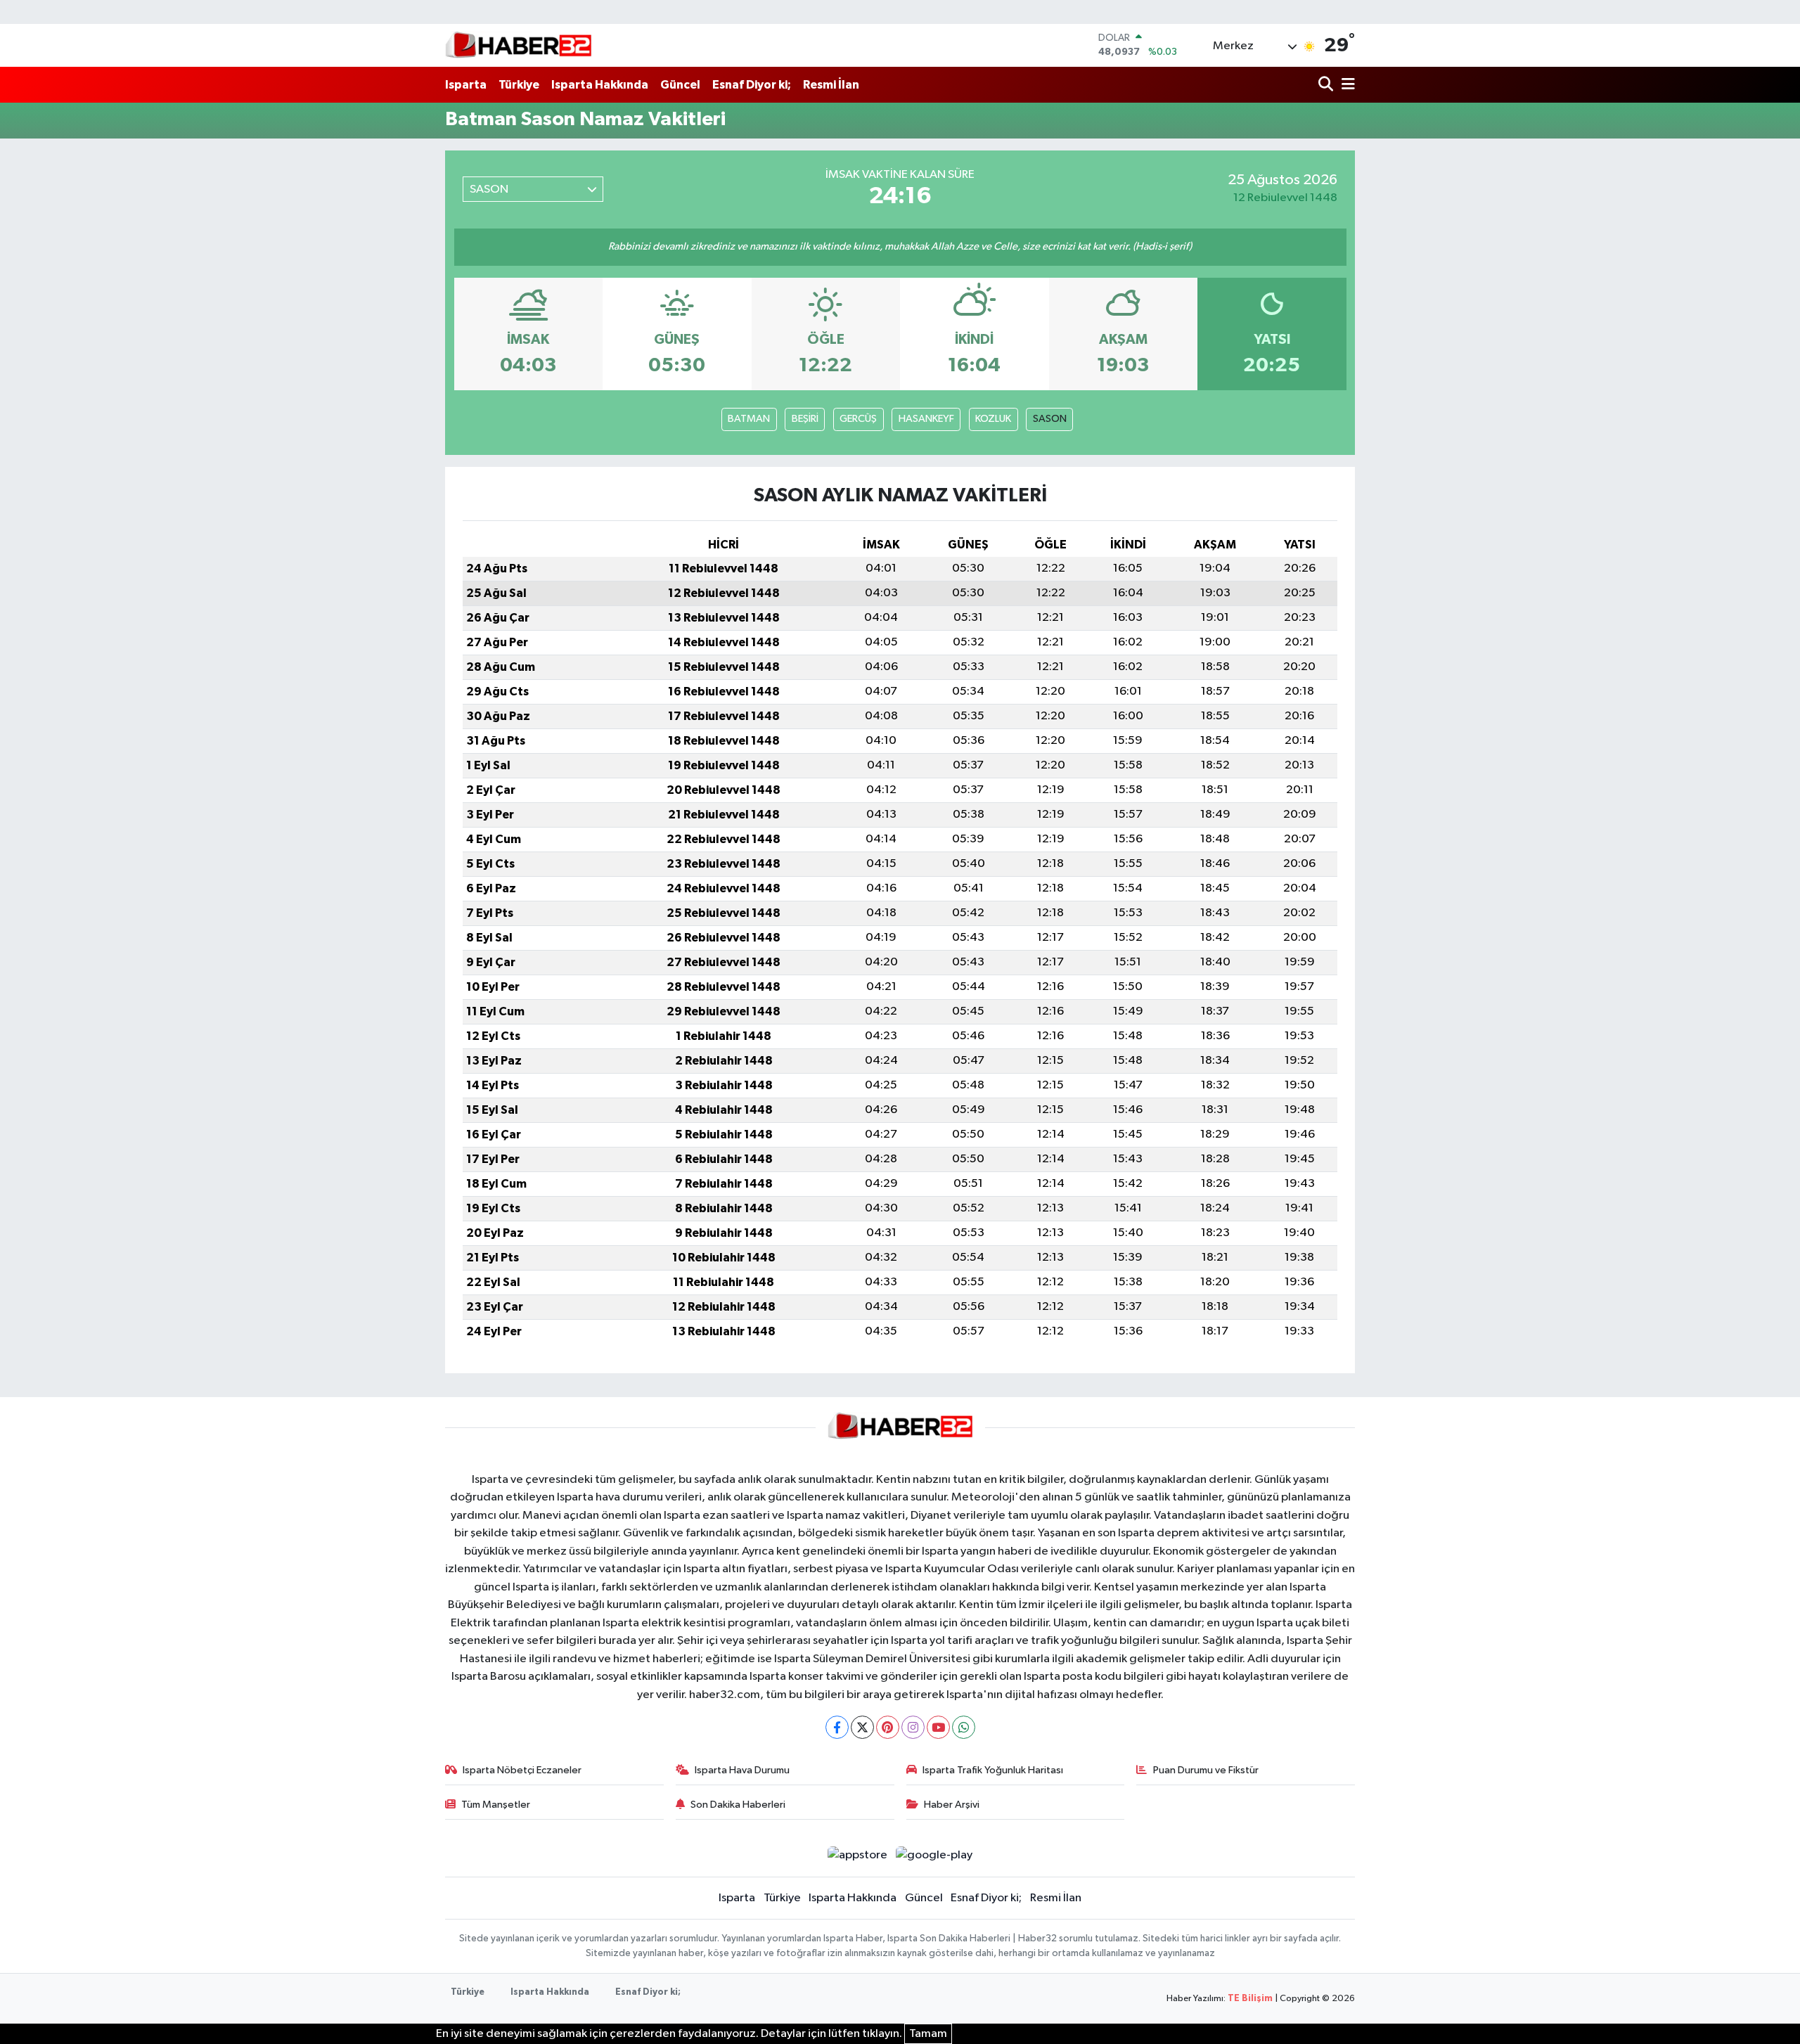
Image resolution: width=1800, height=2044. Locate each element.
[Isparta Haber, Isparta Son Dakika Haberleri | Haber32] (519, 45)
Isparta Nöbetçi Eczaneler (522, 1770)
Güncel (680, 85)
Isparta (466, 85)
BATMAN (749, 419)
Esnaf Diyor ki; (752, 85)
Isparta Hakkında (600, 85)
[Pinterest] (888, 1727)
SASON (1050, 419)
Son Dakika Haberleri (738, 1805)
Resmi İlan (831, 85)
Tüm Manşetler (496, 1805)
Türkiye (519, 85)
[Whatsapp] (964, 1727)
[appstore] (857, 1855)
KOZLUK (993, 419)
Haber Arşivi (952, 1805)
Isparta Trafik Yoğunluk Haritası (993, 1770)
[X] (862, 1727)
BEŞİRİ (805, 419)
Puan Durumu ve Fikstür (1206, 1770)
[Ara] (1327, 85)
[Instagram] (913, 1727)
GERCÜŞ (858, 419)
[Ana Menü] (1346, 85)
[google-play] (934, 1855)
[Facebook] (837, 1727)
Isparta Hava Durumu (742, 1770)
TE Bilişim (1250, 1999)
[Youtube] (938, 1727)
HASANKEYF (926, 419)
